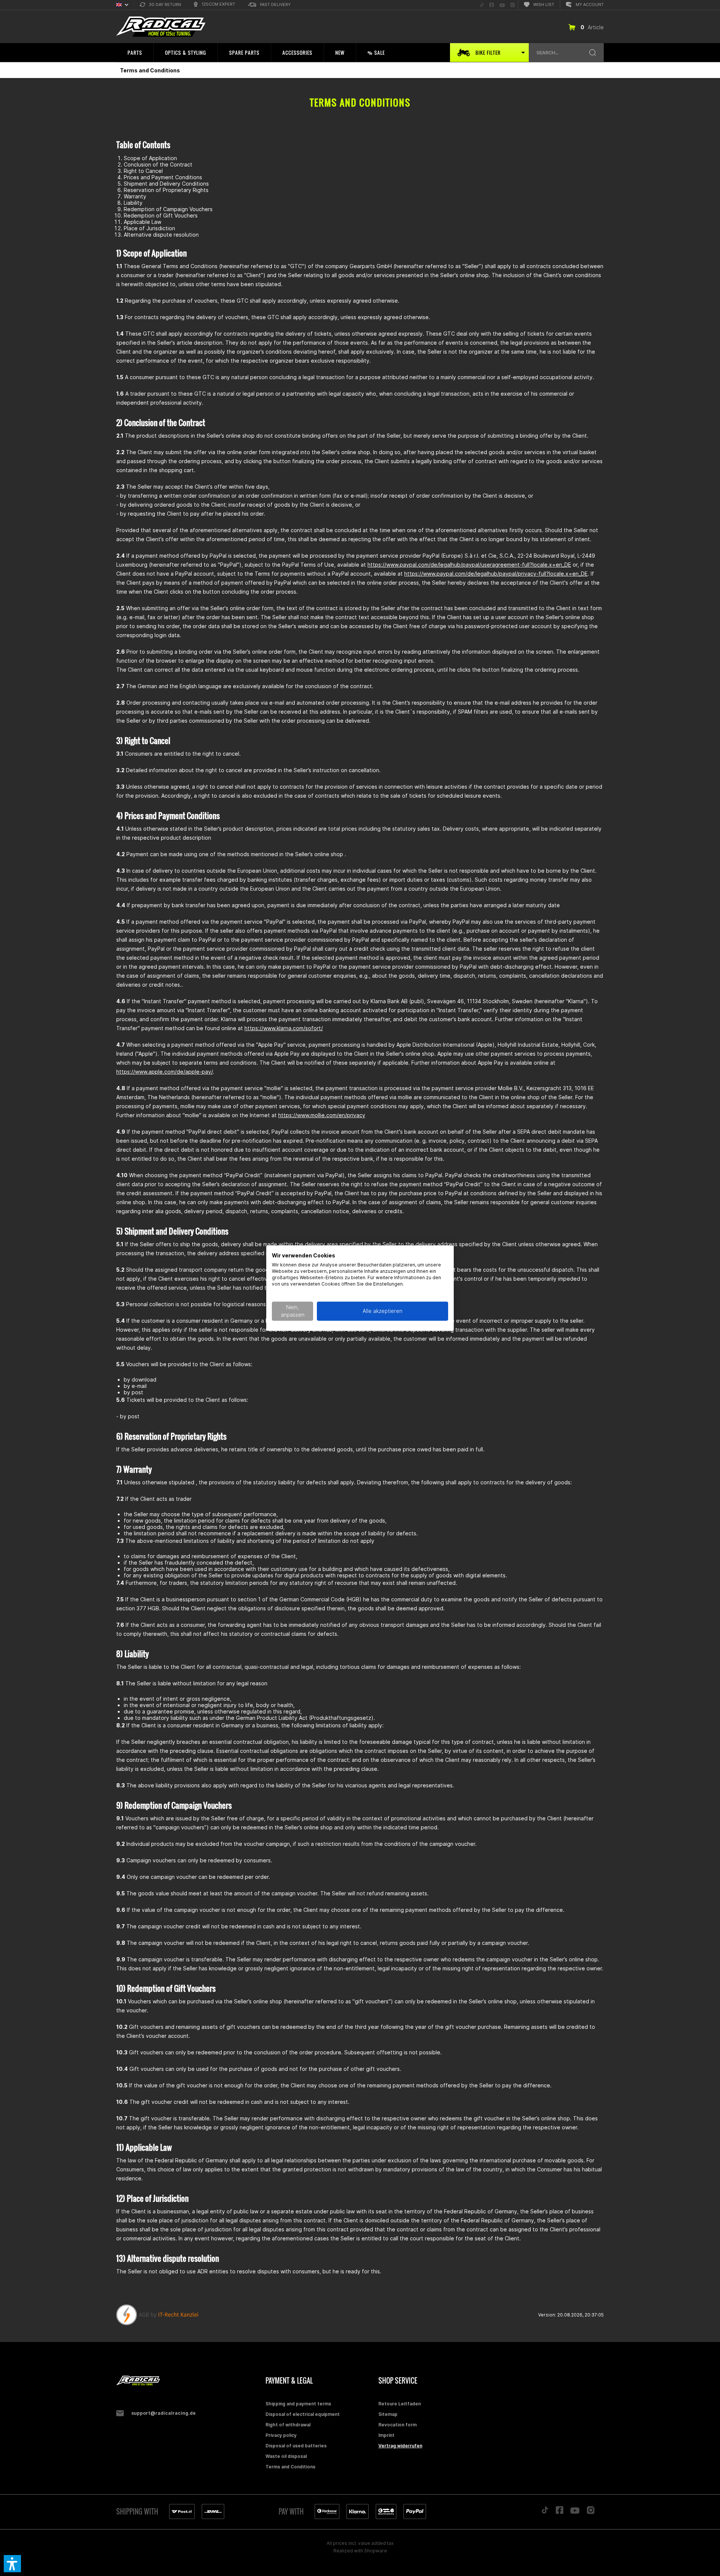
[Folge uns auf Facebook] (559, 2512)
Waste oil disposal (286, 2456)
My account (590, 5)
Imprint (386, 2435)
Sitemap (388, 2414)
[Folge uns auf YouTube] (575, 2512)
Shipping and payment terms (298, 2404)
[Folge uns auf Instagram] (591, 2512)
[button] (12, 2564)
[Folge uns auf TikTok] (545, 2512)
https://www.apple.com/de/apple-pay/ (164, 1072)
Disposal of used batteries (296, 2446)
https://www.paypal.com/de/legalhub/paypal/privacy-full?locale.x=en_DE (496, 574)
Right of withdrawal (288, 2425)
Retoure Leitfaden (400, 2404)
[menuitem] (160, 5)
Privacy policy (281, 2435)
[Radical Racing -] (189, 2381)
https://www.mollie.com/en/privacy (322, 1115)
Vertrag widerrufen (400, 2446)
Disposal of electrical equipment (303, 2414)
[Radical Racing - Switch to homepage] (161, 27)
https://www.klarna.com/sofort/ (284, 1028)
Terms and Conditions (290, 2467)
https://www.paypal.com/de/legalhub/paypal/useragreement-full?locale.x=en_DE (469, 565)
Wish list (544, 5)
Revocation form (397, 2425)
